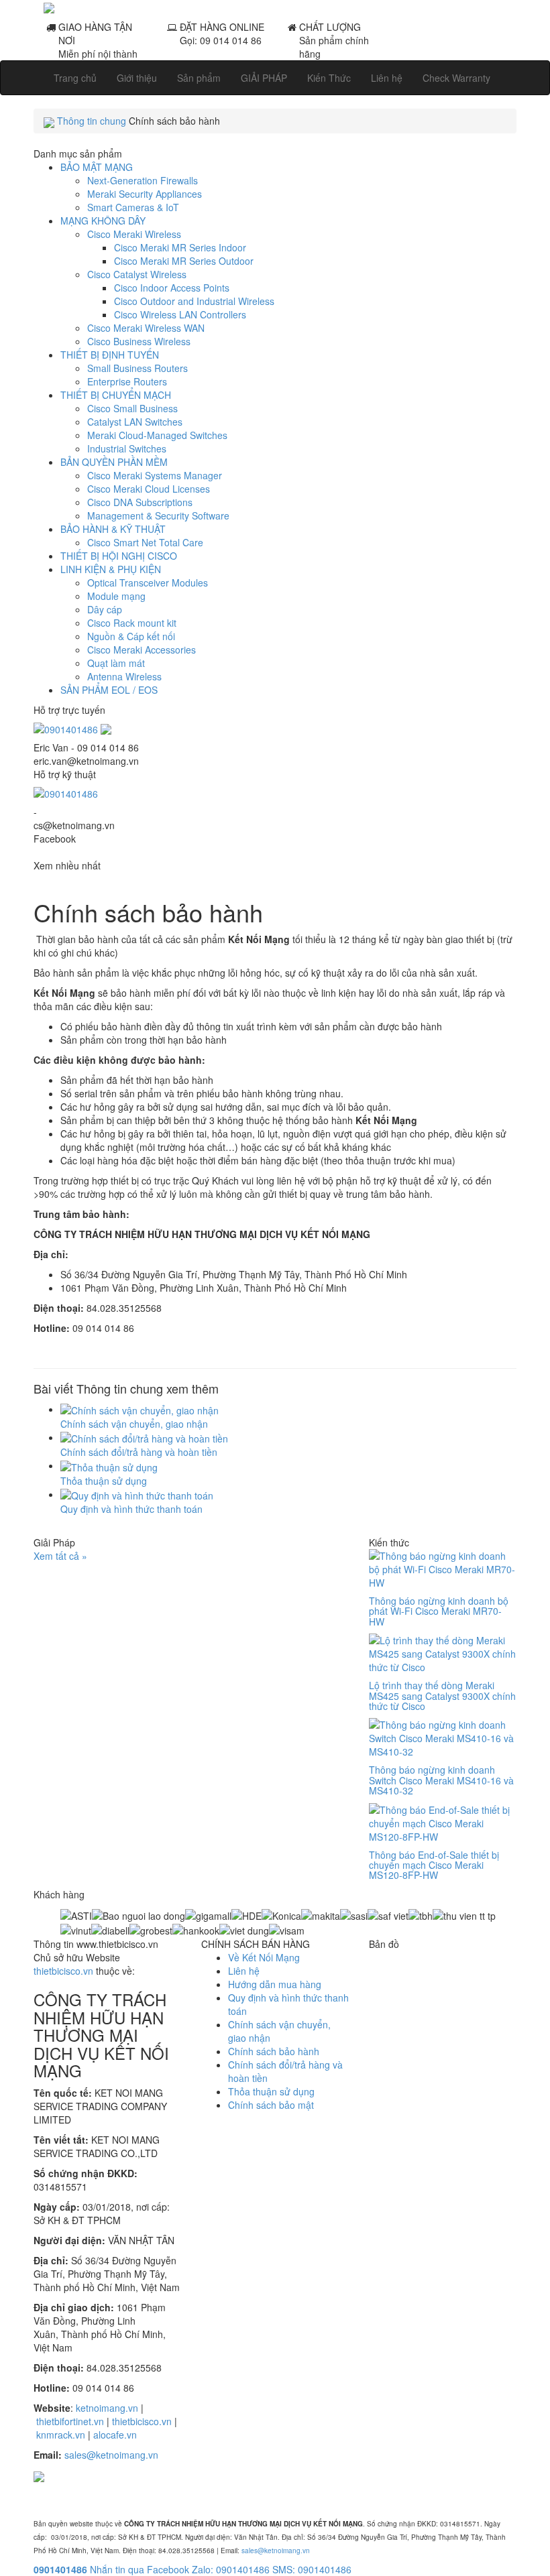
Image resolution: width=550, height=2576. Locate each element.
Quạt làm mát (116, 663)
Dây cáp (105, 609)
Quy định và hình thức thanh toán (131, 1509)
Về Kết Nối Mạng (264, 1957)
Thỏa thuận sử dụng (104, 1481)
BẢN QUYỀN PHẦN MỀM (114, 462)
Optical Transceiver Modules (148, 582)
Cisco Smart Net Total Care (145, 542)
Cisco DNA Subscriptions (140, 502)
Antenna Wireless (124, 676)
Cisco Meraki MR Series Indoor (180, 247)
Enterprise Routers (127, 381)
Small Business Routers (137, 368)
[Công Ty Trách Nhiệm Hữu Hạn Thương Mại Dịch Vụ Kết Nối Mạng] (275, 7)
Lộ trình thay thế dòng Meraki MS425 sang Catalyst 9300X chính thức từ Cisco (442, 1696)
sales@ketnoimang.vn (111, 2455)
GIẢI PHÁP (264, 78)
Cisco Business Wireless (139, 341)
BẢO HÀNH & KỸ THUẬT (113, 529)
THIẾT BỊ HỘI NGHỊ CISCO (119, 556)
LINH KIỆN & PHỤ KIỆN (111, 569)
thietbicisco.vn (63, 1971)
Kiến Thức (329, 78)
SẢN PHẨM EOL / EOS (109, 690)
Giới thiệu (137, 78)
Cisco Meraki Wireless (134, 234)
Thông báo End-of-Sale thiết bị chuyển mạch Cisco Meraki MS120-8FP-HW (434, 1865)
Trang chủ (75, 78)
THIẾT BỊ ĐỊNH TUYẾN (110, 355)
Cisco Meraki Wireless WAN (146, 328)
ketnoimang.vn (107, 2408)
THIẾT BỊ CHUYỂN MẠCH (116, 395)
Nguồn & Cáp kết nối (131, 636)
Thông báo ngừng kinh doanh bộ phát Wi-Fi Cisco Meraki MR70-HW (439, 1611)
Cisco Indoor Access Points (172, 288)
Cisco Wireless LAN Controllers (180, 314)
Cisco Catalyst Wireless (137, 274)
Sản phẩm (199, 78)
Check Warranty (456, 78)
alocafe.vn (115, 2435)
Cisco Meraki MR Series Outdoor (184, 261)
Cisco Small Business (132, 408)
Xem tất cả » (60, 1556)
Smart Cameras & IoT (133, 207)
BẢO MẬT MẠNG (97, 167)
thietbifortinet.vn (70, 2421)
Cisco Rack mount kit (132, 623)
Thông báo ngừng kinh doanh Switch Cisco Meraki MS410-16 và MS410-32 (441, 1780)
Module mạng (116, 596)
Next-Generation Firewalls (143, 180)
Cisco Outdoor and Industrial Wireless (194, 301)
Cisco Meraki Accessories (142, 650)
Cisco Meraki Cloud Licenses (149, 489)
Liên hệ (387, 78)
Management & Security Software (158, 515)
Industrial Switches (127, 448)
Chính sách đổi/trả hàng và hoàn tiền (139, 1452)
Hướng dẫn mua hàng (275, 1984)
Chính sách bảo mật (271, 2105)
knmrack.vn (61, 2435)
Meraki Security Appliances (145, 194)
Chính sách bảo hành (274, 2051)
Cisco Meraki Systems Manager (155, 475)
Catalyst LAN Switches (135, 422)
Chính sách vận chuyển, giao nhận (134, 1424)
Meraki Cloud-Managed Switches (157, 435)
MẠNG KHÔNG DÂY (103, 221)
